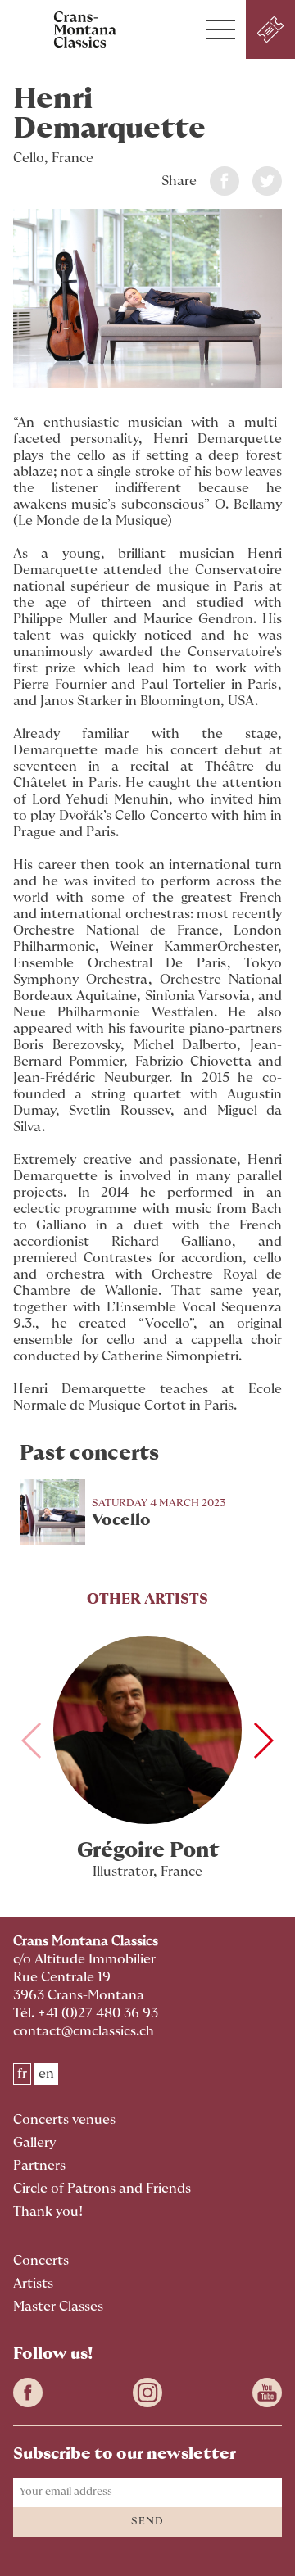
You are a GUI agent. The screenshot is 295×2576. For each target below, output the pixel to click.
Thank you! (48, 2212)
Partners (39, 2166)
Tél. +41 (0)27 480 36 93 (86, 2013)
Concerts (41, 2261)
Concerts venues (64, 2120)
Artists (33, 2284)
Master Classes (58, 2307)
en (46, 2074)
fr (22, 2074)
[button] (220, 29)
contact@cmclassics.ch (84, 2031)
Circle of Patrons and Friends (102, 2189)
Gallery (34, 2143)
